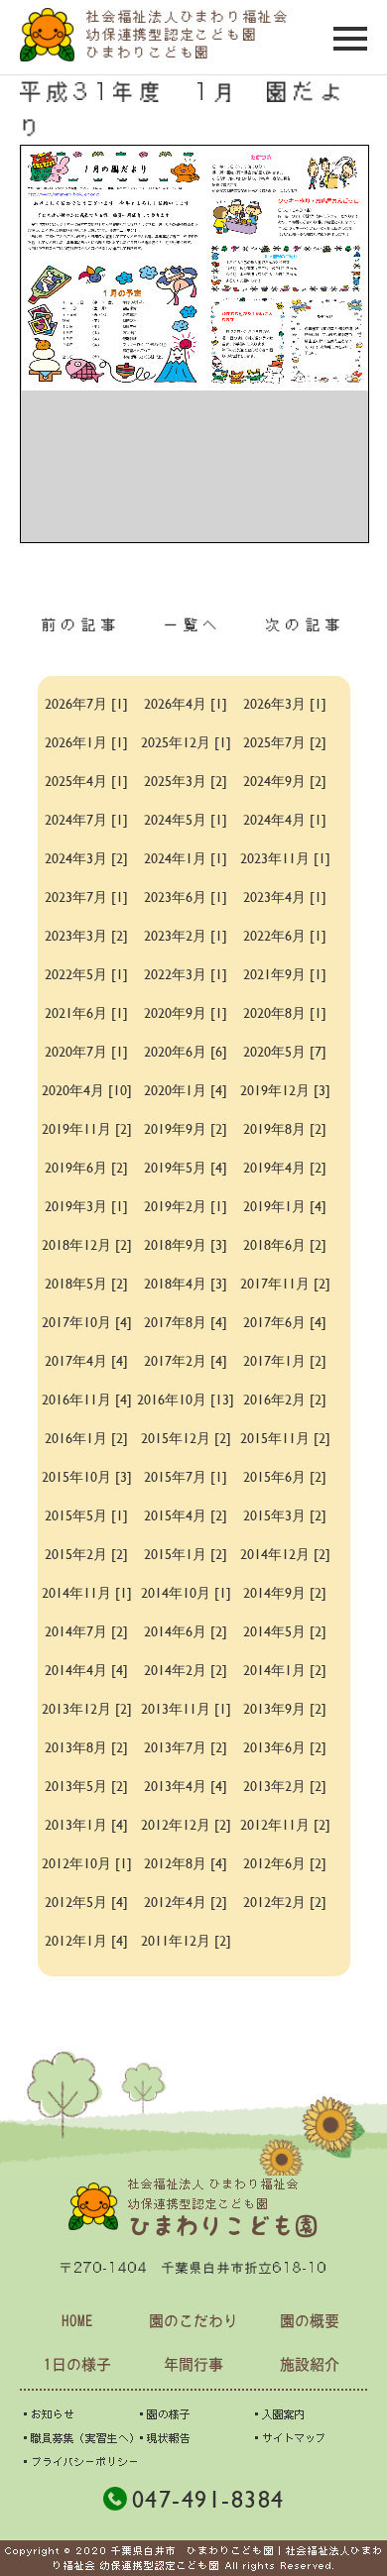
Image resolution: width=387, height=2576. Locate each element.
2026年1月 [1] (86, 742)
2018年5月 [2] (86, 1283)
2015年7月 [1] (186, 1476)
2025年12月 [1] (186, 742)
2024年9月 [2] (285, 781)
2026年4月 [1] (186, 703)
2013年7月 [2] (186, 1747)
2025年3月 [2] (186, 781)
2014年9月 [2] (285, 1592)
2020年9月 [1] (186, 1012)
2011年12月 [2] (186, 1940)
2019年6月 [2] (86, 1167)
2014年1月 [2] (285, 1670)
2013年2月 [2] (285, 1786)
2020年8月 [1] (285, 1012)
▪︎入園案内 (278, 2414)
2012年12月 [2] (186, 1824)
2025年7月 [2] (285, 742)
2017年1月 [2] (285, 1360)
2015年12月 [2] (186, 1438)
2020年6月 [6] (186, 1051)
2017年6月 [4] (285, 1322)
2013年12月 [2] (87, 1708)
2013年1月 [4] (86, 1824)
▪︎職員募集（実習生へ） (80, 2438)
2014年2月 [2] (186, 1670)
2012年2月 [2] (285, 1902)
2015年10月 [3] (87, 1476)
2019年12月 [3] (285, 1090)
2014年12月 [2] (285, 1554)
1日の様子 (77, 2364)
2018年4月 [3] (186, 1283)
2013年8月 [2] (86, 1747)
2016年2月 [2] (285, 1399)
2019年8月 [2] (285, 1128)
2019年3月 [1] (86, 1206)
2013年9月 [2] (285, 1708)
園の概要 (310, 2321)
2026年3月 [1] (285, 703)
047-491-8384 (208, 2499)
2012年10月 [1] (87, 1863)
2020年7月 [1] (86, 1051)
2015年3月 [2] (285, 1515)
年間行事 (193, 2364)
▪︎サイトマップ (288, 2438)
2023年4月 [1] (285, 896)
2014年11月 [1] (87, 1592)
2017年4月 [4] (86, 1360)
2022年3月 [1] (186, 974)
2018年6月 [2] (285, 1244)
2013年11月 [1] (186, 1708)
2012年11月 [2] (285, 1824)
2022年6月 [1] (285, 935)
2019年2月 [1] (186, 1206)
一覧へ (193, 624)
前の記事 (81, 624)
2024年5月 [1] (186, 819)
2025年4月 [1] (86, 781)
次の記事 (306, 624)
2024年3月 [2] (86, 858)
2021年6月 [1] (86, 1012)
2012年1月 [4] (86, 1940)
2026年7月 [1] (86, 703)
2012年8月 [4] (186, 1863)
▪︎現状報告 (163, 2438)
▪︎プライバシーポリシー (79, 2462)
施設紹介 (310, 2364)
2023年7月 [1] (86, 896)
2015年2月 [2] (86, 1554)
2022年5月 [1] (86, 974)
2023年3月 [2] (86, 935)
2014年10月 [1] (186, 1592)
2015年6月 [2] (285, 1476)
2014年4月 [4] (86, 1670)
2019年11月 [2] (87, 1128)
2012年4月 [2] (186, 1902)
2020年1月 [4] (186, 1090)
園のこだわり (193, 2321)
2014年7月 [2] (86, 1631)
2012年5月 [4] (86, 1902)
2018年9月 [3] (186, 1244)
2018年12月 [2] (87, 1244)
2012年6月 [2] (285, 1863)
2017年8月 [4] (186, 1322)
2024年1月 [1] (186, 858)
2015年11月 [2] (285, 1438)
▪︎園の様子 (163, 2414)
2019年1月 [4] (285, 1206)
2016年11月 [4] (87, 1399)
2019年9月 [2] (186, 1128)
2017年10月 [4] (87, 1322)
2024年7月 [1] (86, 819)
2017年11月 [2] (285, 1283)
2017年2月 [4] (186, 1360)
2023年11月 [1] (285, 858)
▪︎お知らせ (47, 2414)
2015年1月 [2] (186, 1554)
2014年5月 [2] (285, 1631)
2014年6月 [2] (186, 1631)
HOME (77, 2321)
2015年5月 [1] (86, 1515)
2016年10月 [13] (186, 1399)
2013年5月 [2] (86, 1786)
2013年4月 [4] (186, 1786)
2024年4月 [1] (285, 819)
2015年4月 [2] (186, 1515)
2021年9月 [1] (285, 974)
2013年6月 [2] (285, 1747)
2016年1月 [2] (86, 1438)
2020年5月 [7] (285, 1051)
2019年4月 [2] (285, 1167)
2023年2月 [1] (186, 935)
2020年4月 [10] (87, 1090)
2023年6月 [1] (186, 896)
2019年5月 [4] (186, 1167)
